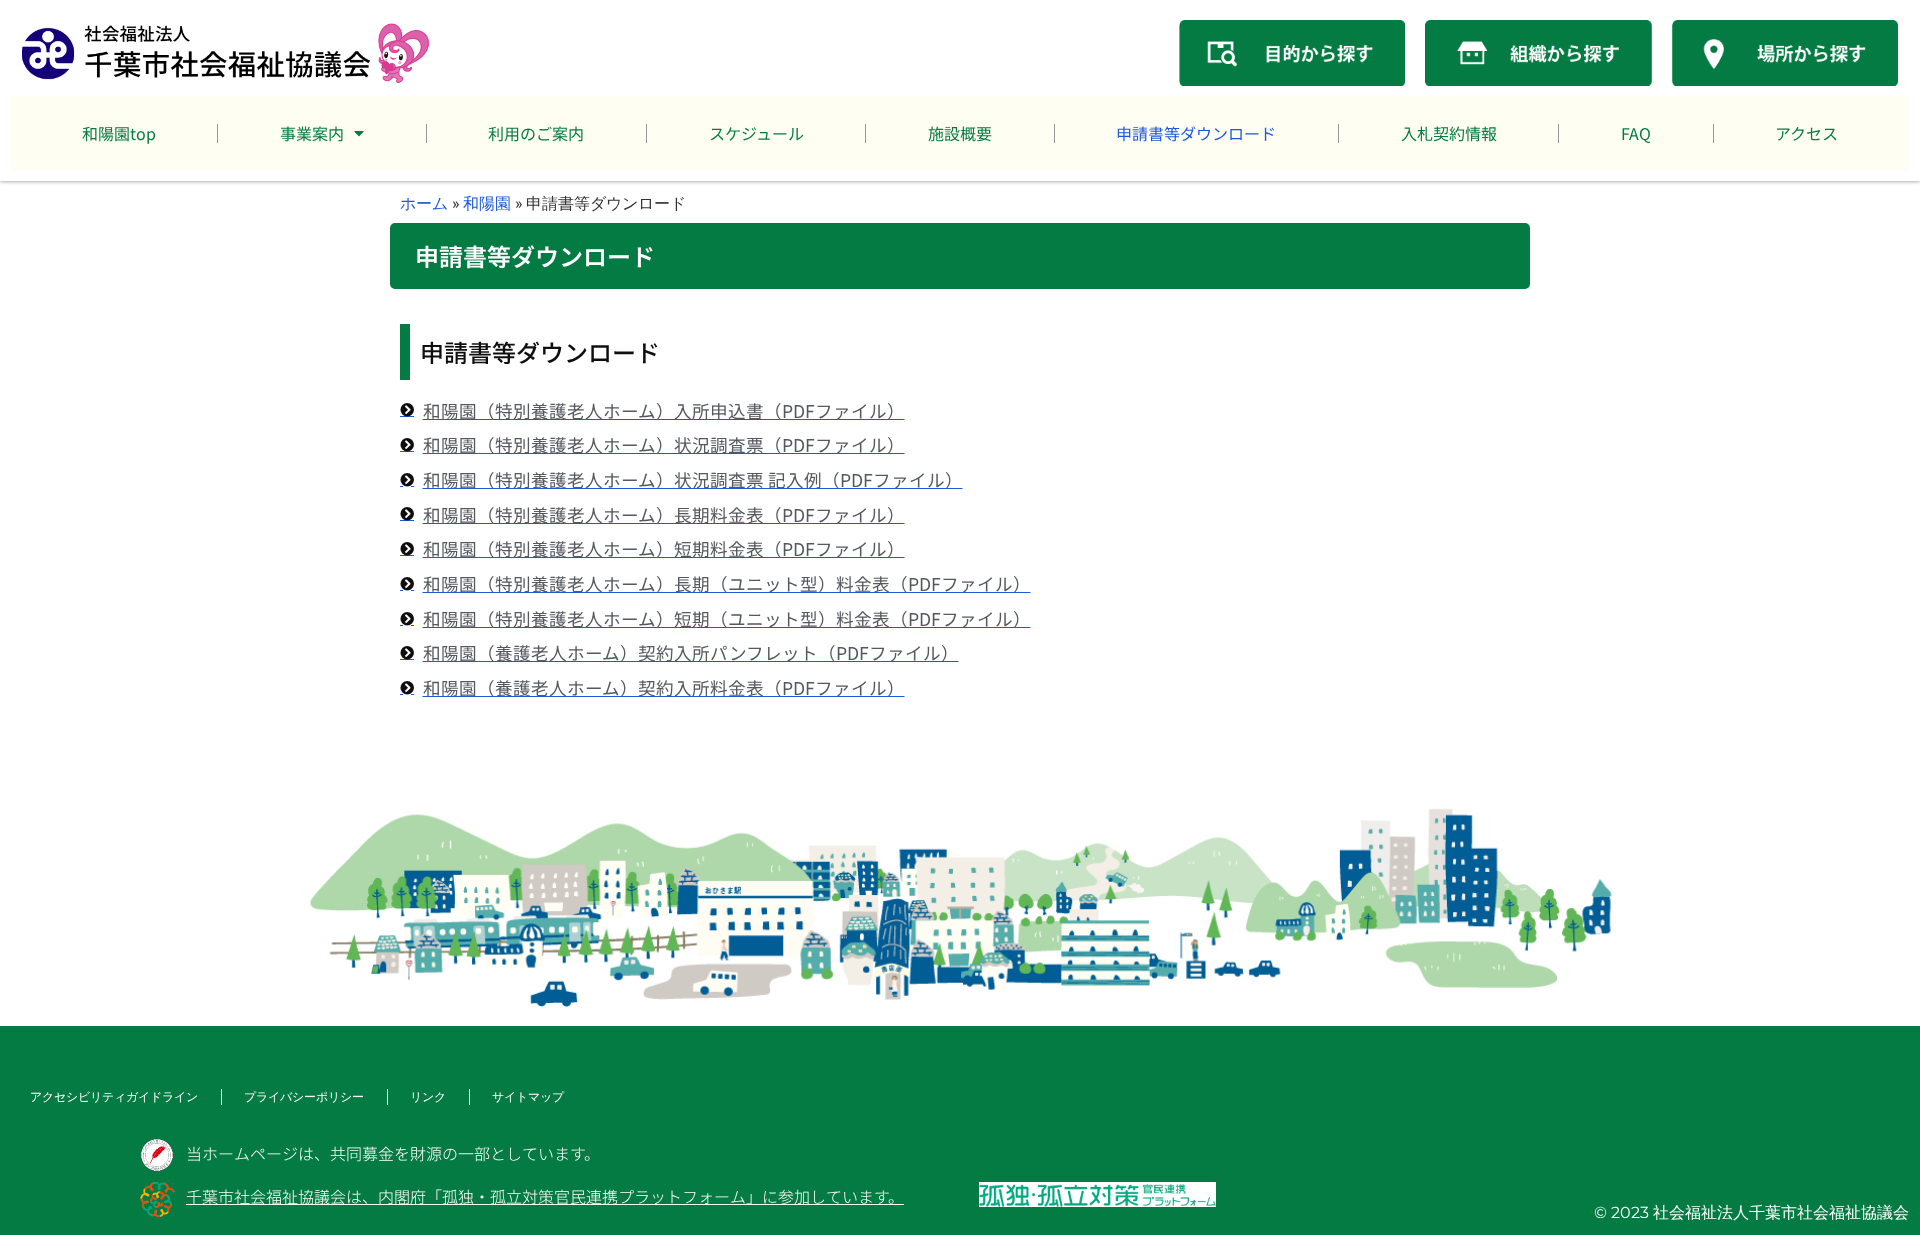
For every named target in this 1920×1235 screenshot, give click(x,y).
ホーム (424, 202)
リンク (428, 1096)
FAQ (1636, 133)
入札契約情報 (1449, 133)
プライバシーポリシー (304, 1096)
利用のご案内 (536, 133)
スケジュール (756, 133)
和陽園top (119, 133)
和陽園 (487, 202)
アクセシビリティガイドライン (114, 1096)
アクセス (1806, 133)
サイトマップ (528, 1096)
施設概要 (960, 133)
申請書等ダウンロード (1196, 133)
